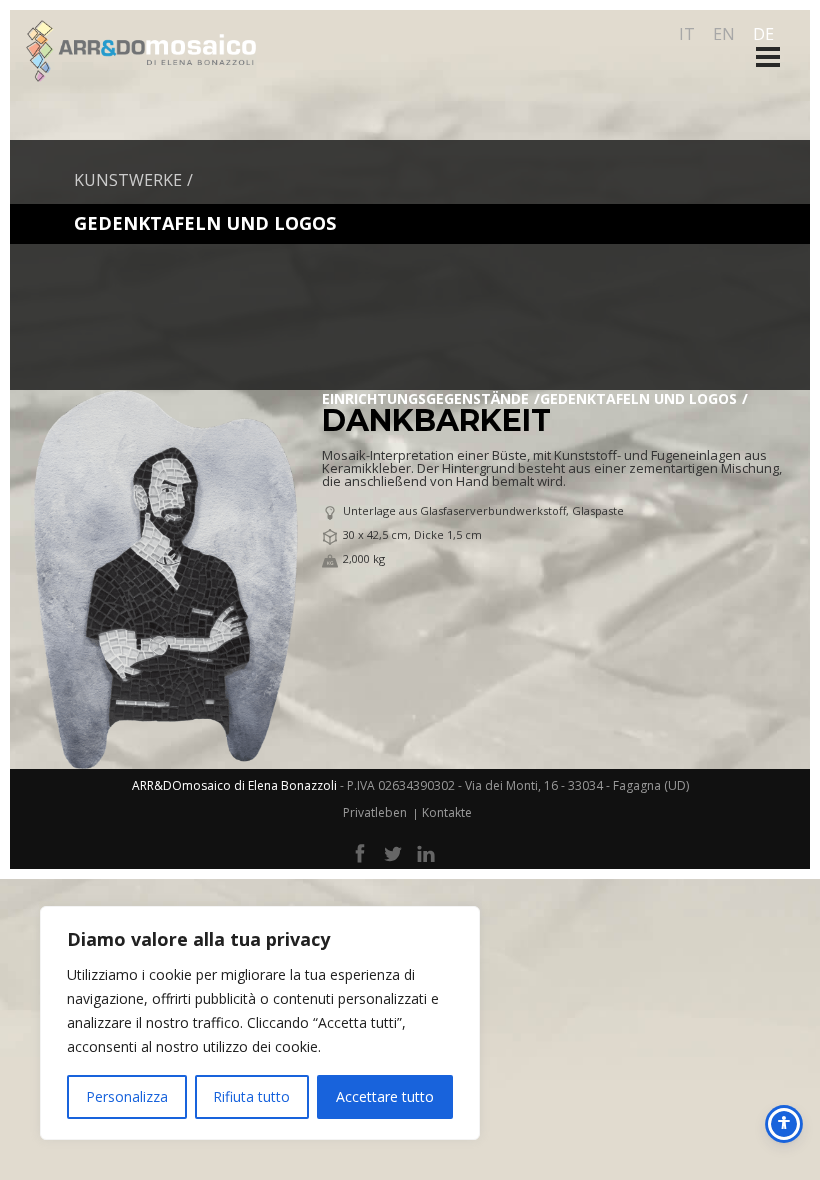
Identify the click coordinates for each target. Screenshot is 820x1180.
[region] (260, 1023)
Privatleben (375, 812)
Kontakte (447, 812)
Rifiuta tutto (251, 1096)
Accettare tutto (385, 1096)
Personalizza (127, 1096)
